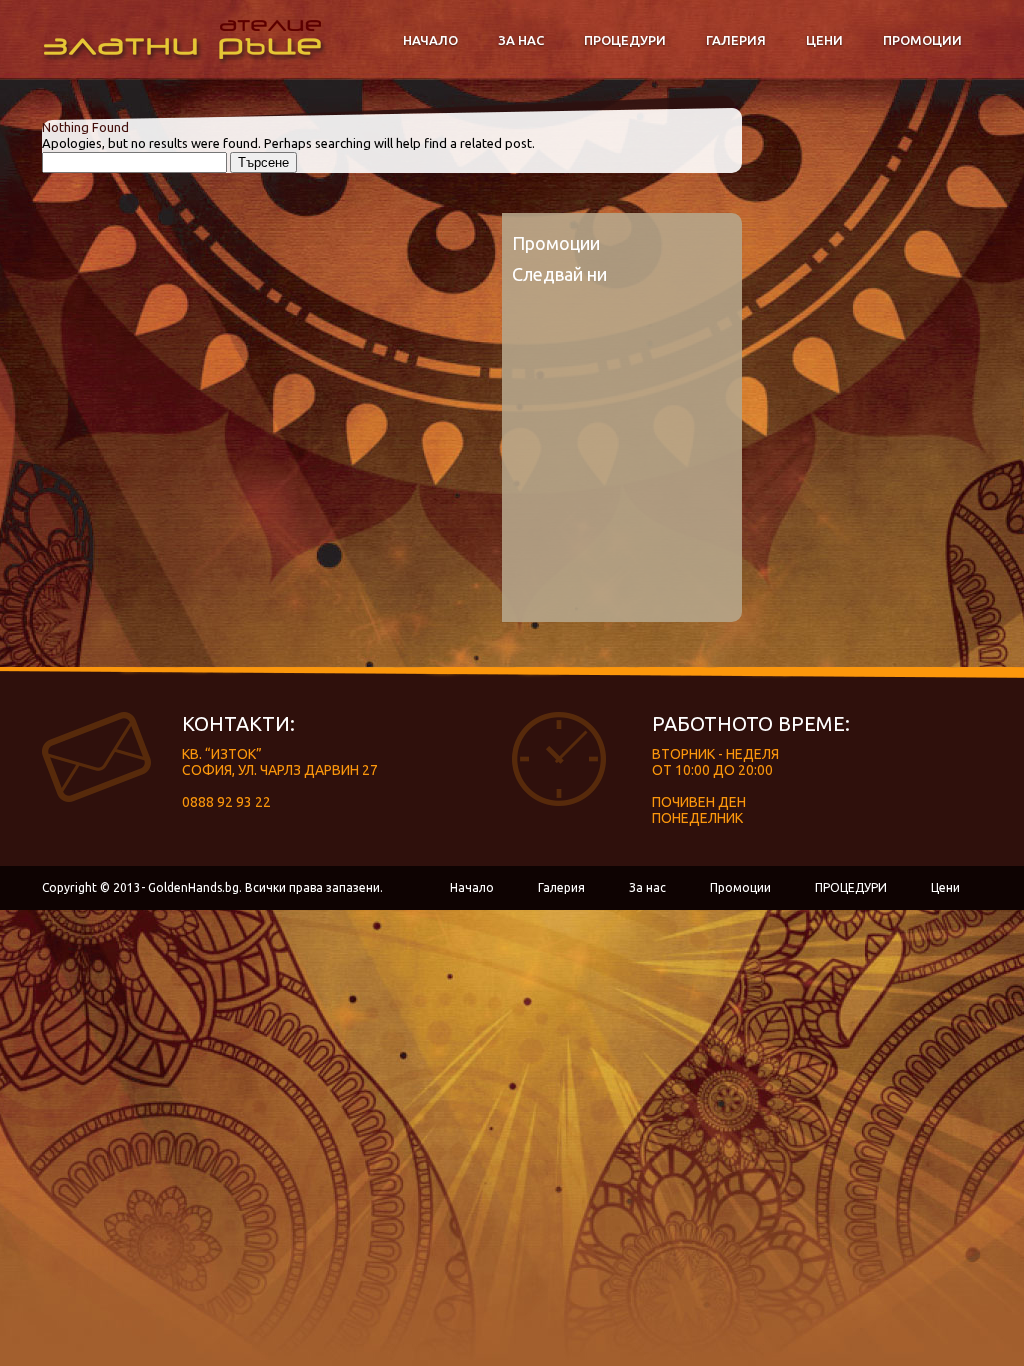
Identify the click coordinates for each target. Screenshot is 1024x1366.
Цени (824, 40)
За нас (521, 40)
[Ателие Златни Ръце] (184, 43)
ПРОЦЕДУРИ (625, 40)
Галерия (736, 40)
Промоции (922, 40)
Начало (430, 40)
